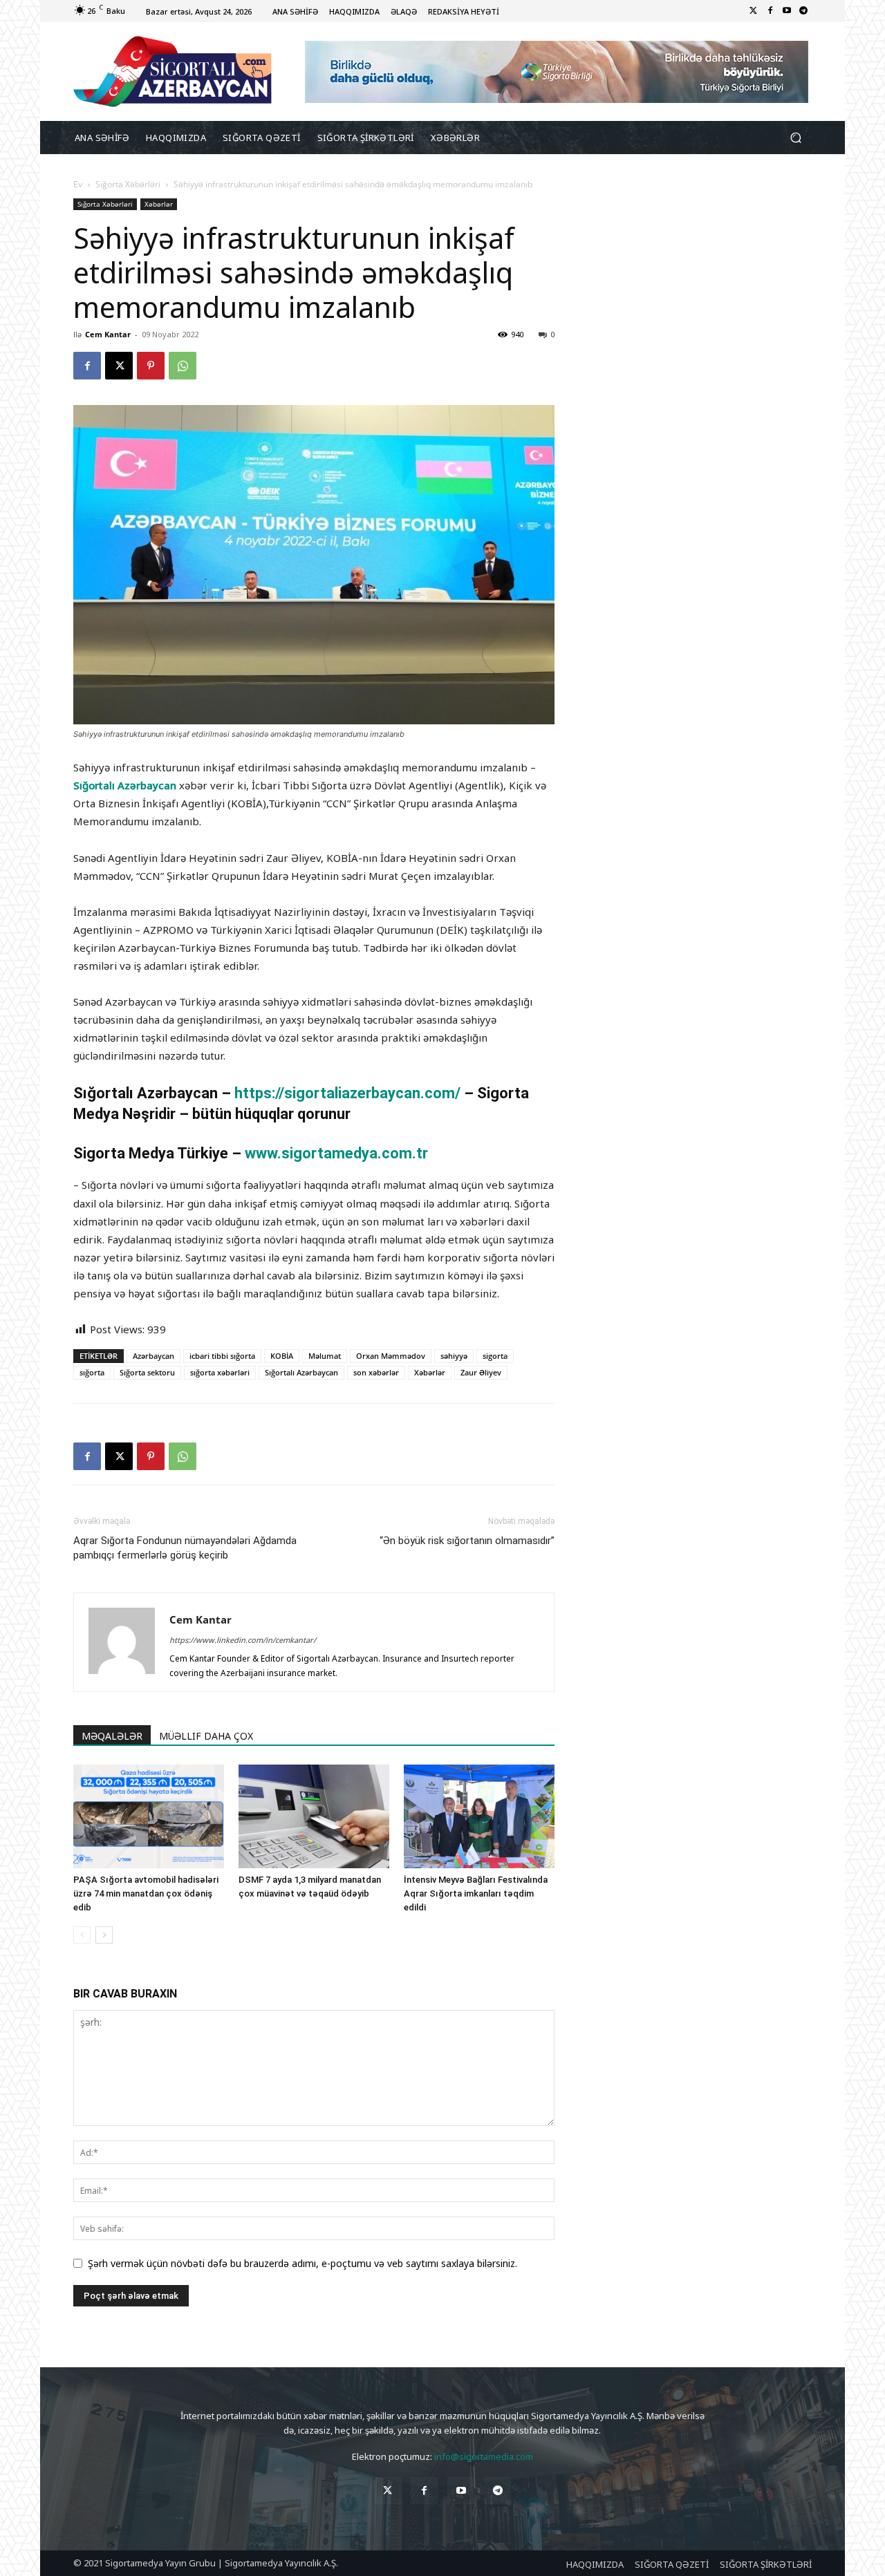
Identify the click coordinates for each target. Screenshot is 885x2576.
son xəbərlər (376, 1372)
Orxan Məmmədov (391, 1356)
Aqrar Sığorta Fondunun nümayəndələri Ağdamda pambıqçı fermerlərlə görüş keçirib (185, 1548)
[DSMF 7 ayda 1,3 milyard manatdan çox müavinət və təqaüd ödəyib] (314, 1816)
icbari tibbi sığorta (222, 1356)
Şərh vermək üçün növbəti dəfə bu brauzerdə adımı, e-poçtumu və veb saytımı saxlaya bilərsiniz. (302, 2263)
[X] (119, 366)
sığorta (92, 1372)
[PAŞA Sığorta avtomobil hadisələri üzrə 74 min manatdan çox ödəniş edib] (149, 1816)
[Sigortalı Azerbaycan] (173, 72)
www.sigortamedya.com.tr (336, 1153)
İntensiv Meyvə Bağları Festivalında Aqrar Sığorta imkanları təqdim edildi (476, 1893)
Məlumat (325, 1356)
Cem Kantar (108, 334)
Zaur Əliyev (481, 1372)
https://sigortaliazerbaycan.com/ (349, 1093)
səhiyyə (454, 1356)
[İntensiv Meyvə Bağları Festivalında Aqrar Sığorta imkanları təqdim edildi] (479, 1816)
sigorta (495, 1356)
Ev (78, 184)
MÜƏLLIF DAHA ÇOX (206, 1736)
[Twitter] (754, 11)
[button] (795, 138)
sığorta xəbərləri (220, 1372)
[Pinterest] (151, 366)
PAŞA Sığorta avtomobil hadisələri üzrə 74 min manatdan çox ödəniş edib (146, 1893)
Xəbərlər (159, 204)
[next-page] (104, 1935)
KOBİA (282, 1356)
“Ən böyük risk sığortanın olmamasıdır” (467, 1541)
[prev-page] (82, 1935)
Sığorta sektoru (147, 1372)
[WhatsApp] (183, 366)
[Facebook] (770, 11)
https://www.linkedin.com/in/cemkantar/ (243, 1640)
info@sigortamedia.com (484, 2456)
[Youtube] (787, 11)
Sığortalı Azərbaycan (125, 785)
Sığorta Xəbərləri (128, 184)
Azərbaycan (153, 1356)
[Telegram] (803, 11)
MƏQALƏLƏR (112, 1736)
